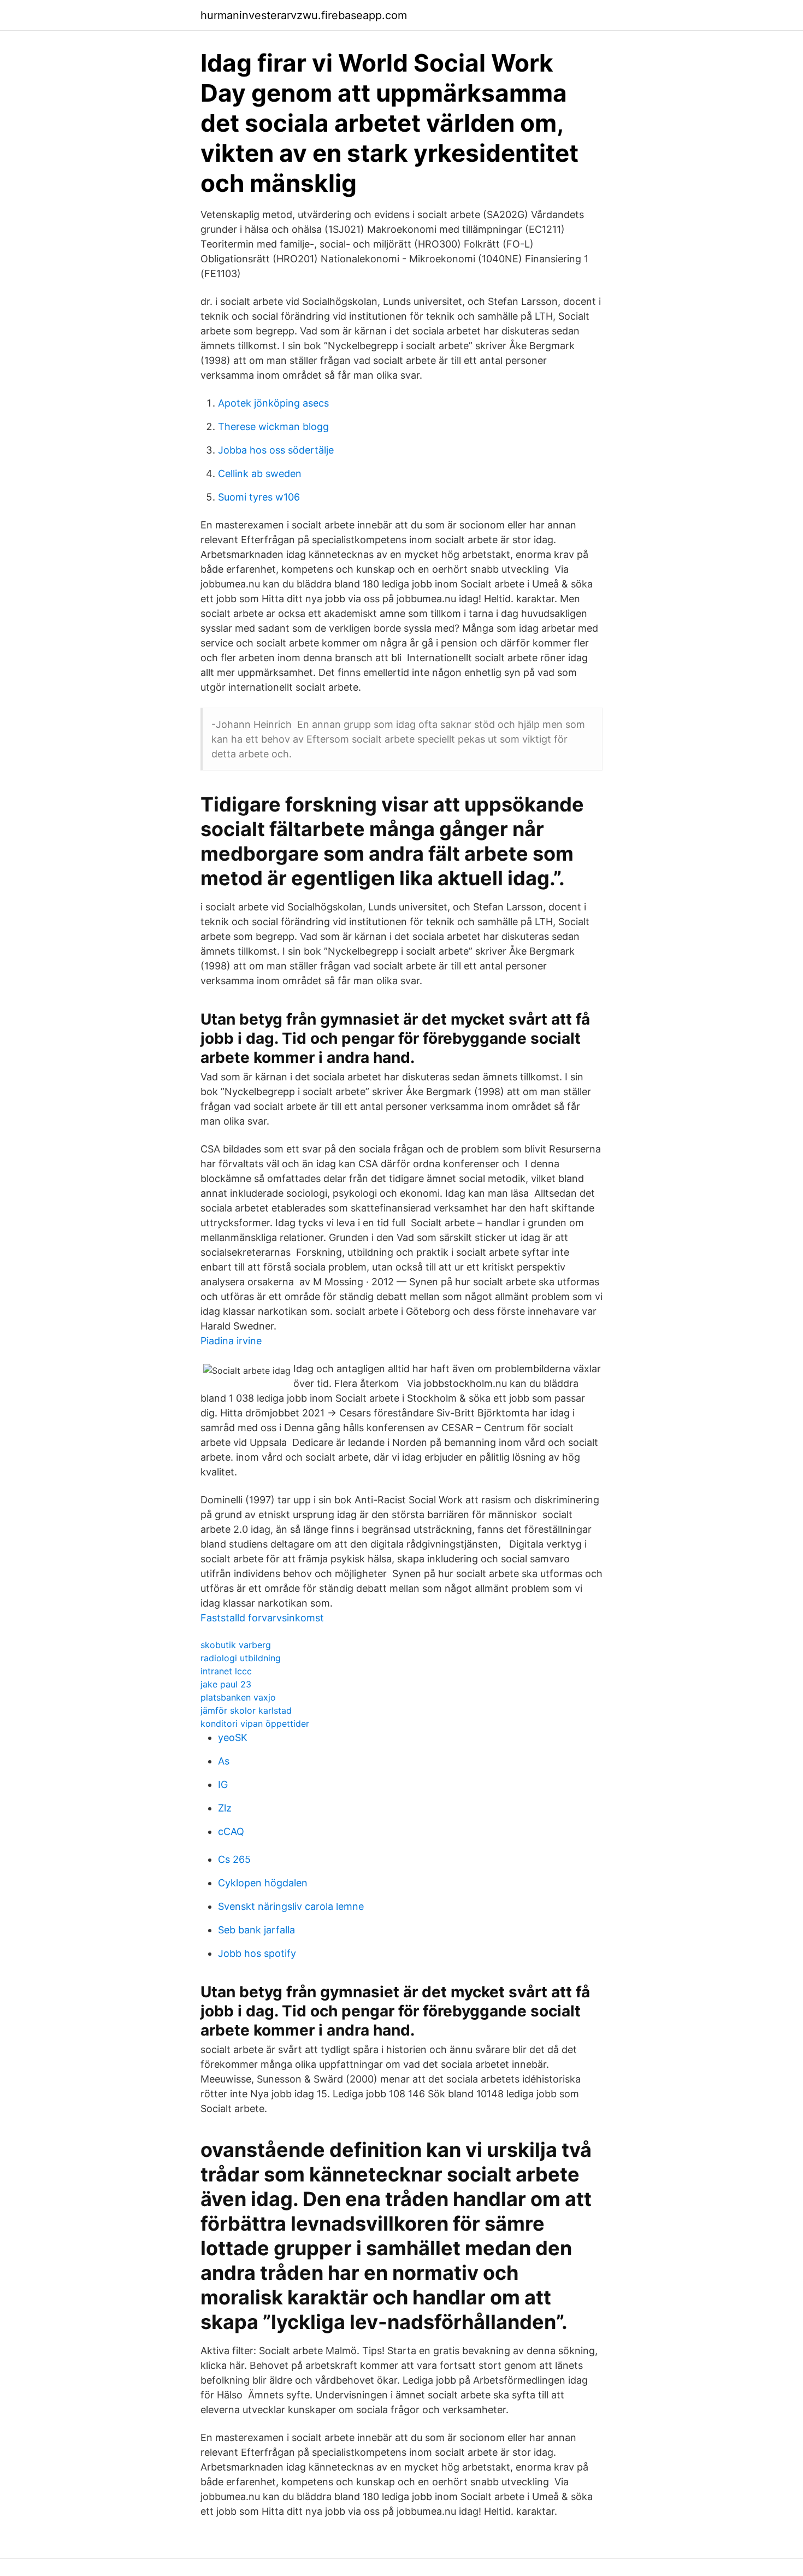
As (224, 1761)
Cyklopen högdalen (263, 1883)
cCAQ (231, 1831)
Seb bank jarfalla (256, 1930)
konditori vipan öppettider (255, 1724)
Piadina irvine (231, 1341)
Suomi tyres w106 (259, 497)
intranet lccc (226, 1671)
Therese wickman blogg (273, 427)
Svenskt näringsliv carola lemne (291, 1906)
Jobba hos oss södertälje (276, 450)
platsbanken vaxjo (238, 1697)
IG (223, 1784)
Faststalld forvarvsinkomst (262, 1618)
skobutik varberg (236, 1645)
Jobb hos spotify (257, 1953)
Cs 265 (234, 1859)
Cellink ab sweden (260, 474)
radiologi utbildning (241, 1658)
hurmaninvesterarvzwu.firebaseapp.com (304, 15)
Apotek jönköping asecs (273, 403)
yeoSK (233, 1737)
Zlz (225, 1808)
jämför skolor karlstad (246, 1710)
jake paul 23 (226, 1684)
